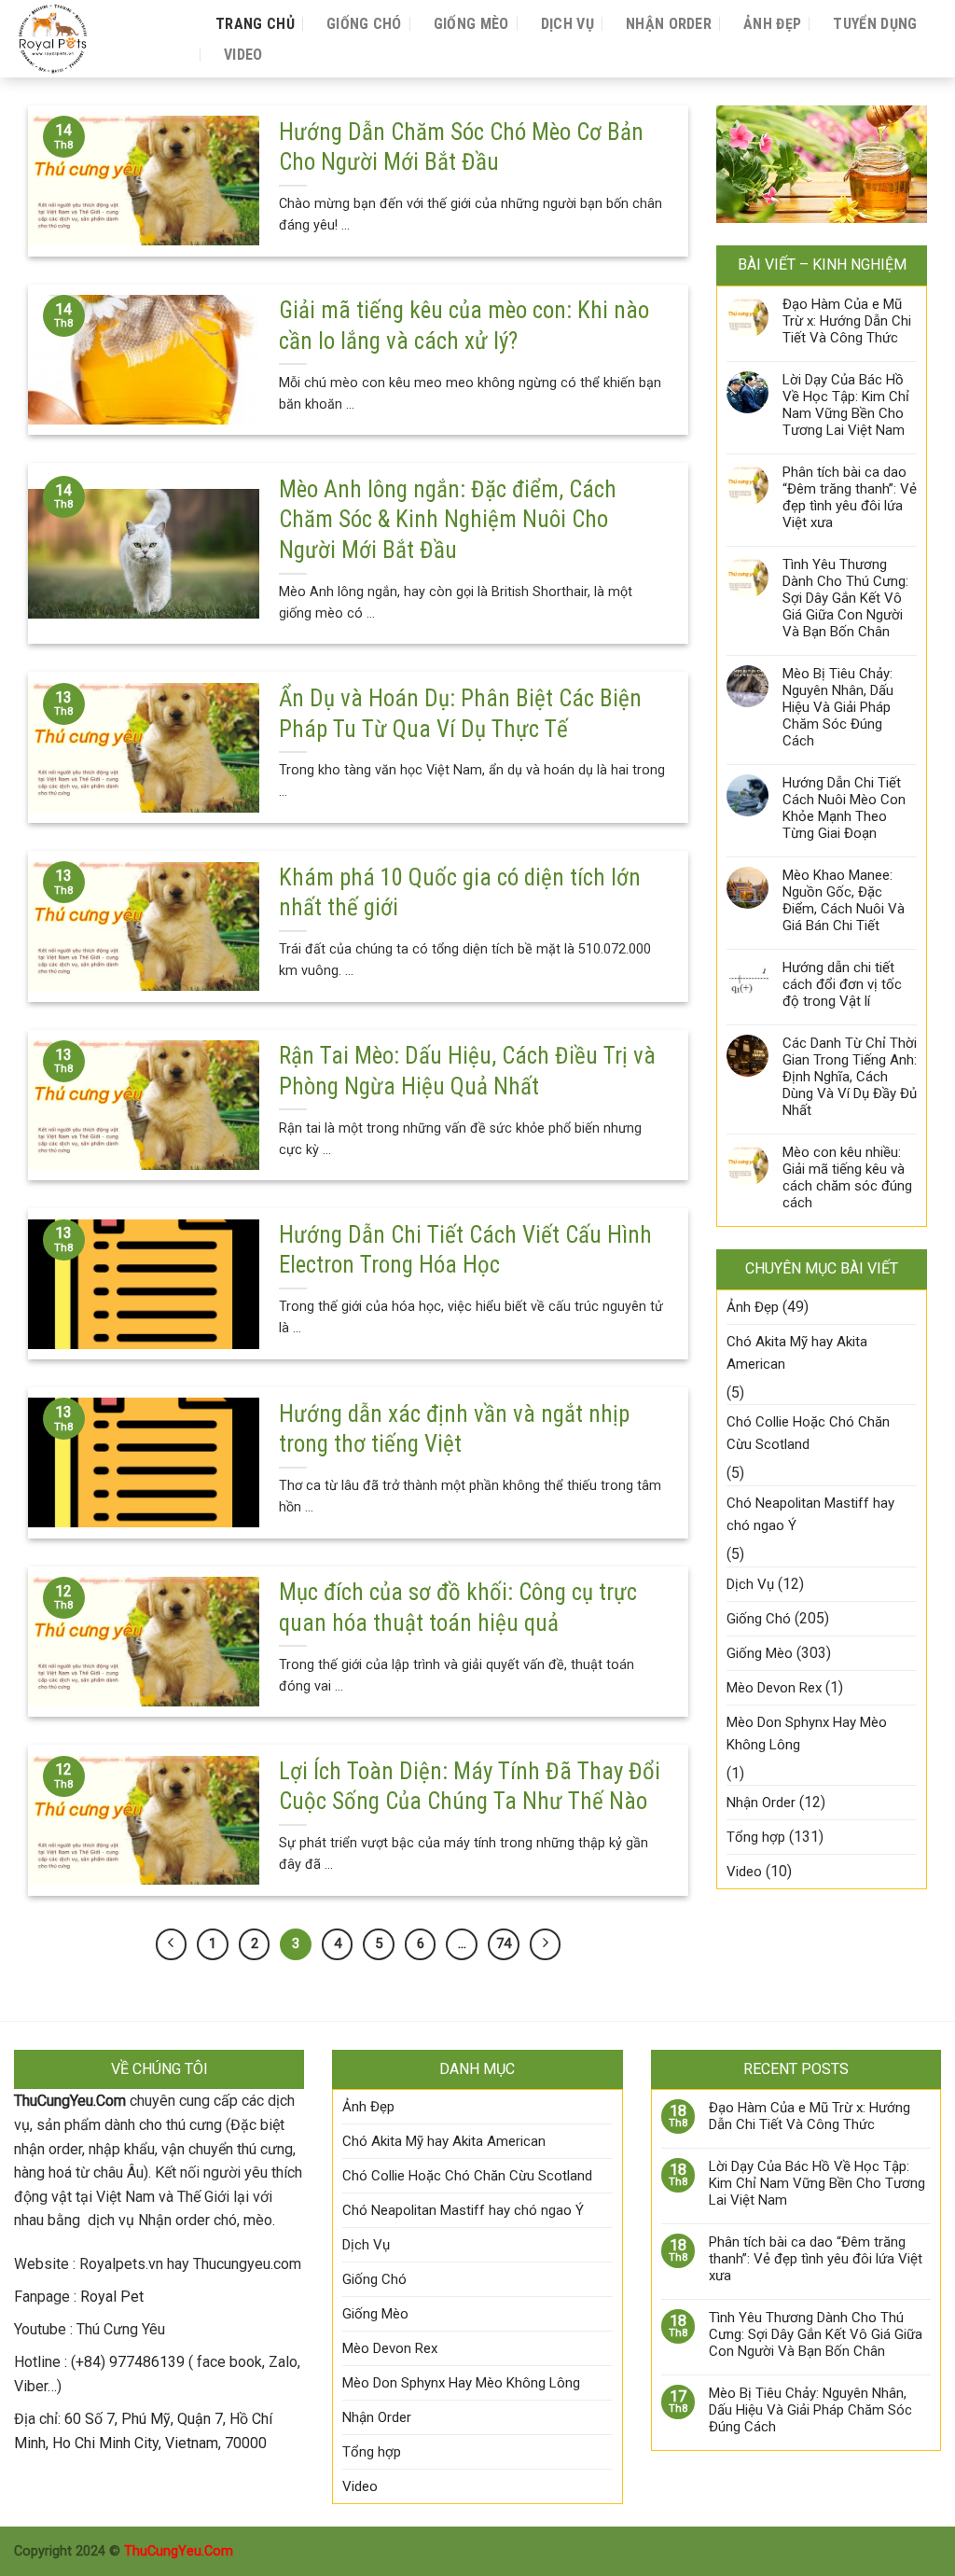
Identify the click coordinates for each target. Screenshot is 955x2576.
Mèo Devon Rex (774, 1688)
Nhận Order (669, 24)
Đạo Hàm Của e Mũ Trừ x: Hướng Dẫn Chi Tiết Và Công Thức (847, 321)
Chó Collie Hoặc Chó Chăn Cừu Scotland (808, 1433)
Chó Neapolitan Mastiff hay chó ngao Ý (810, 1514)
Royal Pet (112, 2297)
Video (243, 55)
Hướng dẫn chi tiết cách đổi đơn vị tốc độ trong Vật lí (842, 984)
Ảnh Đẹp (772, 24)
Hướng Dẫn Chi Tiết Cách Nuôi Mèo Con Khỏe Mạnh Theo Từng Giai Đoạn (844, 808)
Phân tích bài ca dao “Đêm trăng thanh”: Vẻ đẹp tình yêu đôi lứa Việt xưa (850, 497)
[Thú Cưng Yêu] (96, 39)
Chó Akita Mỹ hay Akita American (797, 1353)
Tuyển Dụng (875, 24)
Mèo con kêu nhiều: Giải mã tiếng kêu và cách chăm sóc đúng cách (847, 1177)
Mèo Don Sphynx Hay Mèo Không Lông (807, 1734)
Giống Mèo (471, 24)
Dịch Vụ (567, 24)
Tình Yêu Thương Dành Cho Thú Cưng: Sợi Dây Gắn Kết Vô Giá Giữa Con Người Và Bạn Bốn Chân (845, 598)
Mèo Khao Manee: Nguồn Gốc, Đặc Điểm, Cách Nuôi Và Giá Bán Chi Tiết (844, 900)
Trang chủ (255, 24)
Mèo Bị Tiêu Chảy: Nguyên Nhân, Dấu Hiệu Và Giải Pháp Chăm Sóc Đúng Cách (838, 707)
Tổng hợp (756, 1837)
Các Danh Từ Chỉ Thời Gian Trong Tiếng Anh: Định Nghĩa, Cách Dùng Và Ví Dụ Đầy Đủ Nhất (850, 1077)
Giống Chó (364, 24)
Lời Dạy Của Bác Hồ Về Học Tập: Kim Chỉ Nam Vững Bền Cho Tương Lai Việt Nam (846, 405)
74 (504, 1943)
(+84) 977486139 (128, 2362)
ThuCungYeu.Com (179, 2551)
